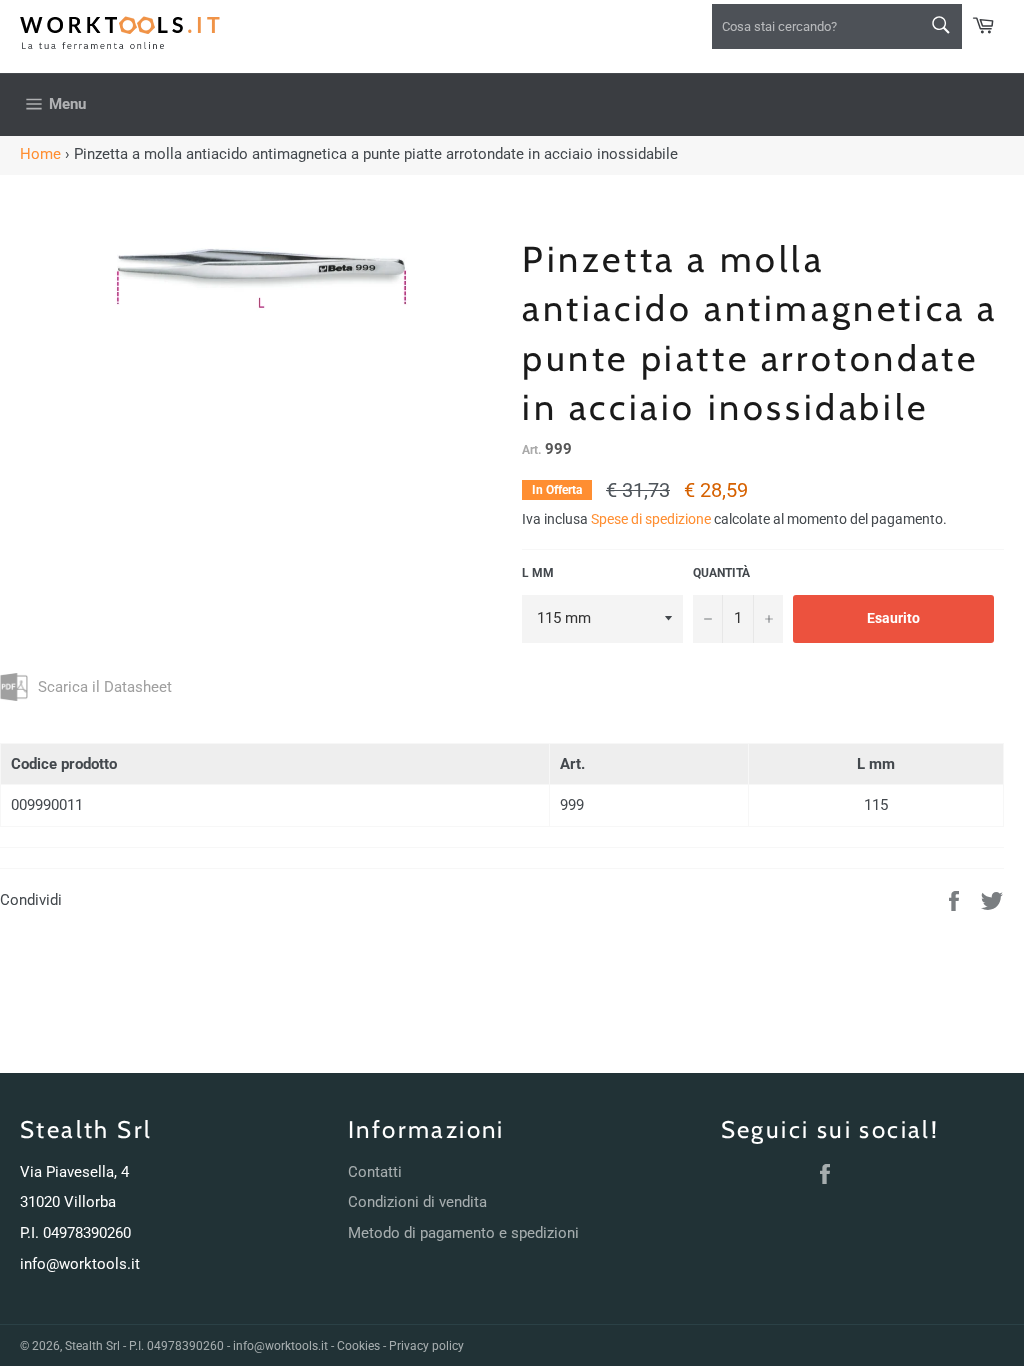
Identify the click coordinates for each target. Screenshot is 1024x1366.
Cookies (358, 1346)
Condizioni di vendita (417, 1202)
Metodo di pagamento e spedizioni (463, 1233)
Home (40, 154)
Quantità (721, 573)
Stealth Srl (92, 1346)
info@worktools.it (80, 1264)
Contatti (375, 1172)
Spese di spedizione (651, 519)
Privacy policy (426, 1346)
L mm (538, 573)
